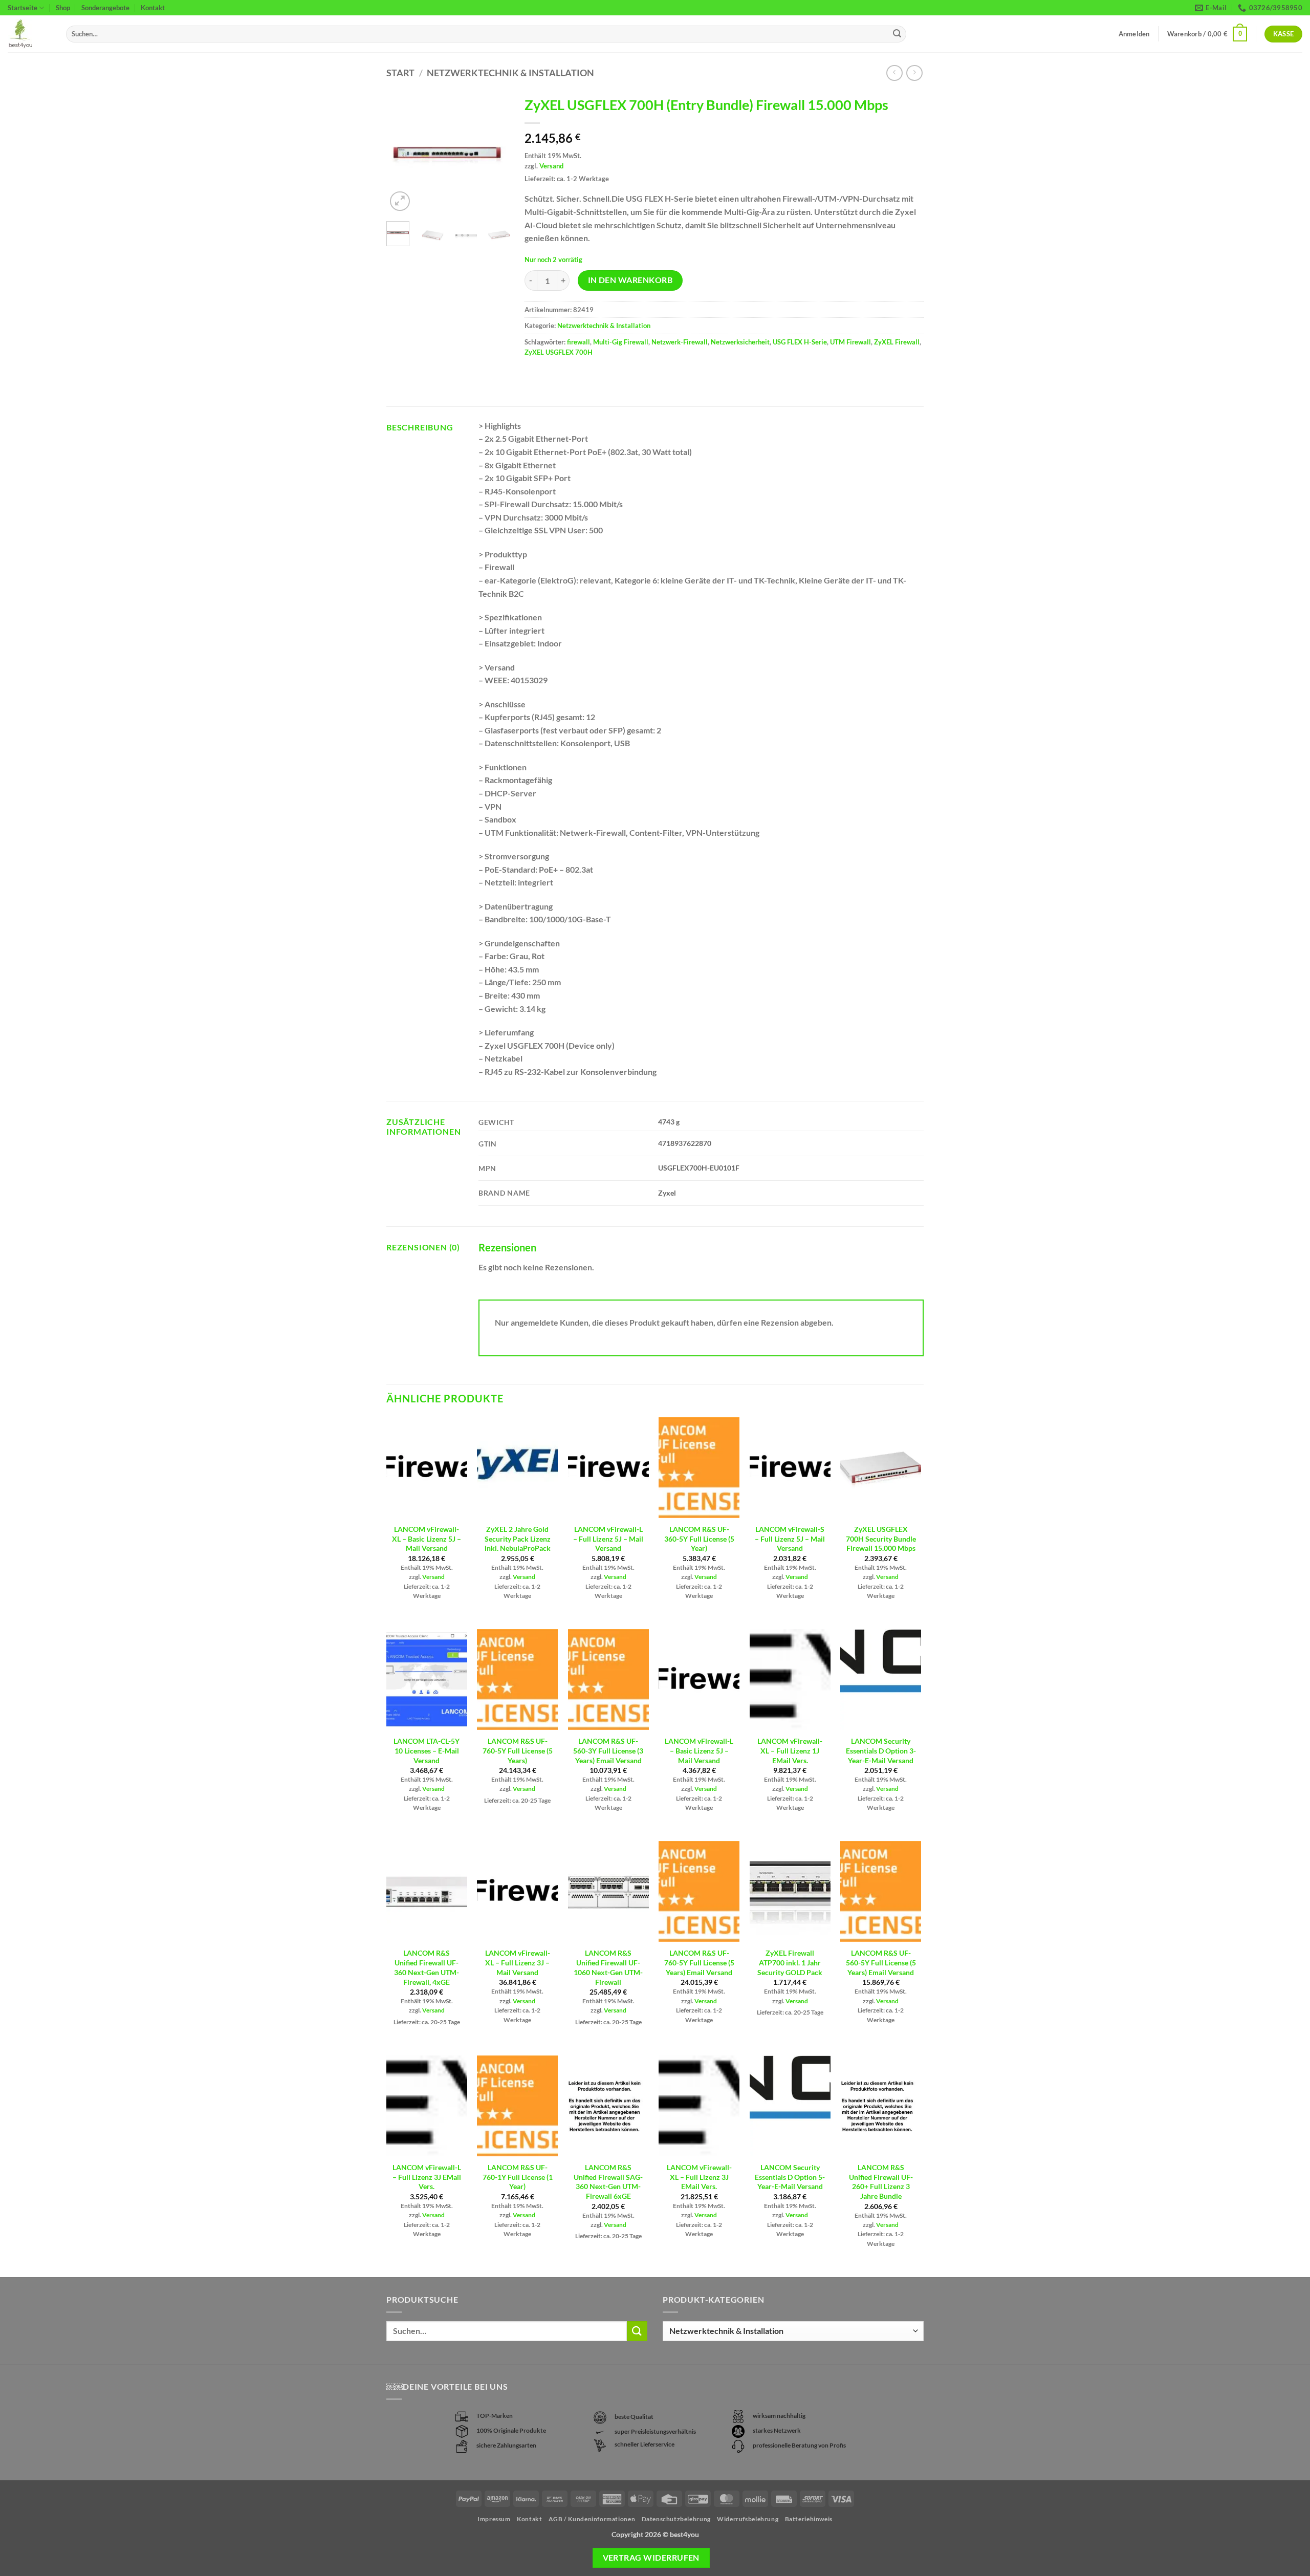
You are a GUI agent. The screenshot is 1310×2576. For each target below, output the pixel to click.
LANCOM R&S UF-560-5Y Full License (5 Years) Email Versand (881, 1962)
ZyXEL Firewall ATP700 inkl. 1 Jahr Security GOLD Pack (790, 1962)
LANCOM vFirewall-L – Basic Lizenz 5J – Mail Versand (699, 1750)
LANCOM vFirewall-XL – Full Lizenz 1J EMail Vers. (790, 1750)
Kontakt (153, 8)
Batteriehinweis (809, 2519)
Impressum (494, 2519)
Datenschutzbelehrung (676, 2519)
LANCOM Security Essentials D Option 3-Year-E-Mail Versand (881, 1750)
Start (400, 73)
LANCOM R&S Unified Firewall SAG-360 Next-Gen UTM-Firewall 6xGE (608, 2182)
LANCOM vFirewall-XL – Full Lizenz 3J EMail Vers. (699, 2177)
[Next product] (894, 73)
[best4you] (29, 34)
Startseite (23, 8)
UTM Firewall (850, 342)
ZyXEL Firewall (897, 342)
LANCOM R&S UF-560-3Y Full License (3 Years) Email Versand (608, 1750)
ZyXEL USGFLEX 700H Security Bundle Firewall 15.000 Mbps (881, 1539)
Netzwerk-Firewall (680, 342)
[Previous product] (914, 73)
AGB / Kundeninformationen (592, 2519)
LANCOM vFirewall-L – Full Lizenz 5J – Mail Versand (608, 1539)
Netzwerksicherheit (740, 342)
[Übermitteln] (897, 34)
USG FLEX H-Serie (800, 342)
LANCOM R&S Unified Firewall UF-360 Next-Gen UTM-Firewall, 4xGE (427, 1967)
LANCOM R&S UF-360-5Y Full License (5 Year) (699, 1539)
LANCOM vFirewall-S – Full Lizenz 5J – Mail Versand (790, 1539)
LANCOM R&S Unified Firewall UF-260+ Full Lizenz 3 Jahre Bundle (881, 2182)
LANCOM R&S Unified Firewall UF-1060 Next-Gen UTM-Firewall (608, 1967)
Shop (63, 8)
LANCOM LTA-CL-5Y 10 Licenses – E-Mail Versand (427, 1750)
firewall (578, 342)
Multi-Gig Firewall (621, 342)
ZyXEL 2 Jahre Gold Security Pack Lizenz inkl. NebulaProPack (518, 1539)
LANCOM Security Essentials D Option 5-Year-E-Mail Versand (790, 2177)
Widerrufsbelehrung (748, 2519)
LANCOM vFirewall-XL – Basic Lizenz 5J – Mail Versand (427, 1539)
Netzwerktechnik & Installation (510, 73)
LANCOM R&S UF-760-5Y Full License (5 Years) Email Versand (699, 1962)
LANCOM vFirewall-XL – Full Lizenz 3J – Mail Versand (518, 1962)
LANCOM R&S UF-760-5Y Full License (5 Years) (518, 1750)
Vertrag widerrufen (651, 2558)
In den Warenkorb (630, 280)
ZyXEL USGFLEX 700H (559, 352)
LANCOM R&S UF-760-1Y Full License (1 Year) (518, 2177)
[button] (1207, 34)
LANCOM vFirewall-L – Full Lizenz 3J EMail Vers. (427, 2177)
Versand (551, 166)
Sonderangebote (105, 8)
